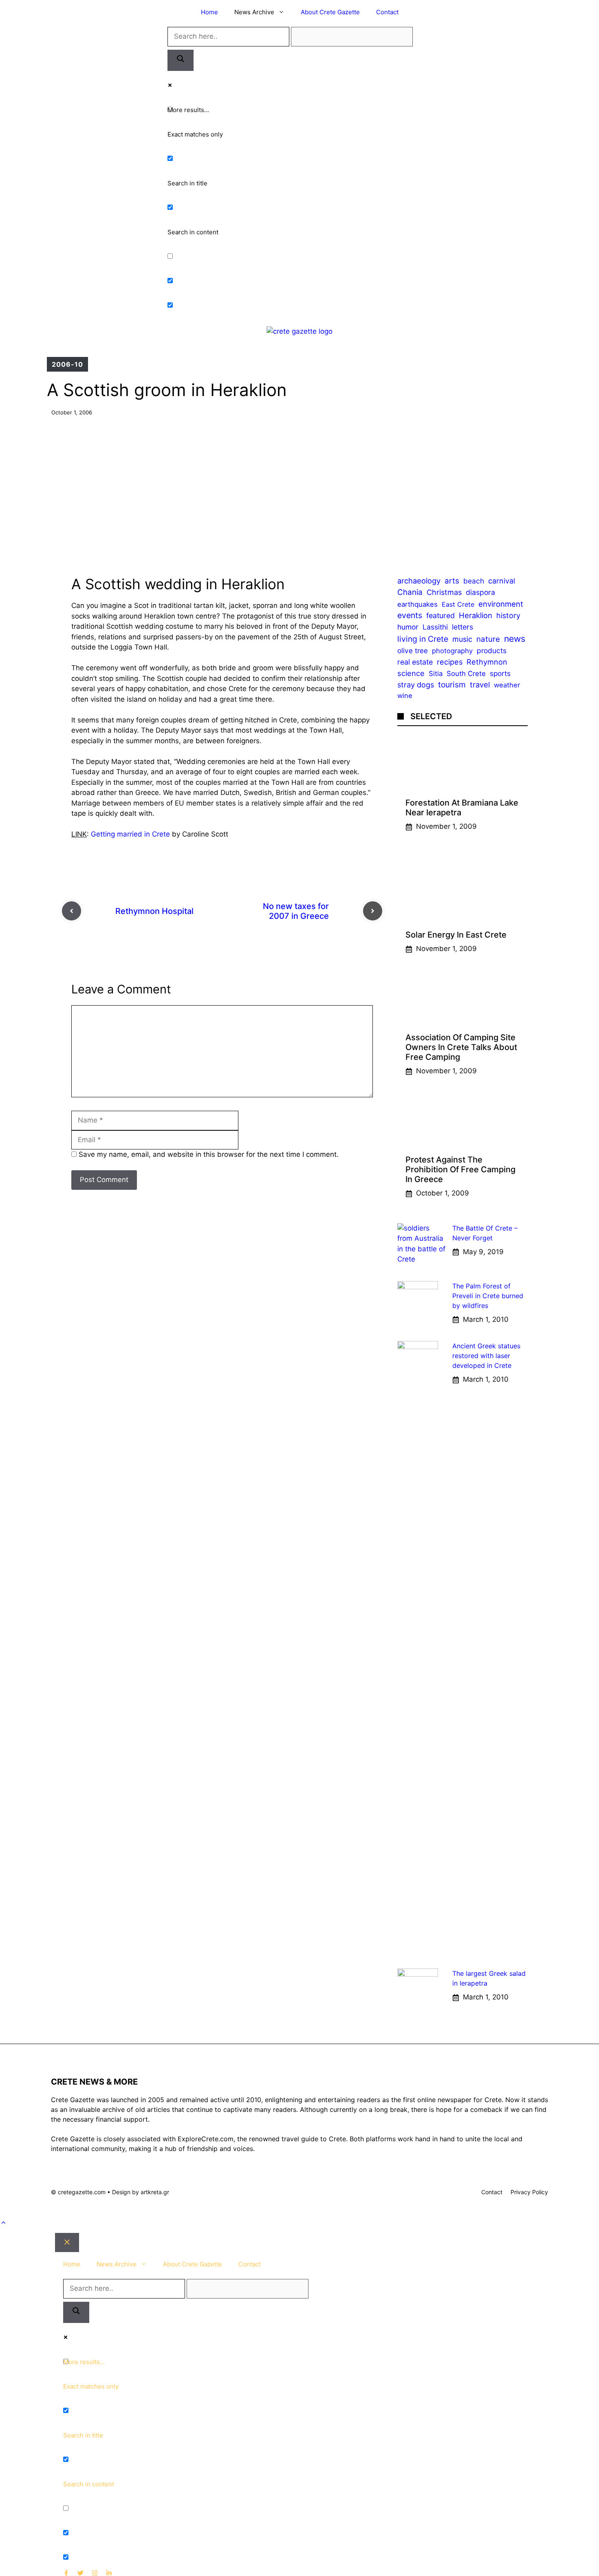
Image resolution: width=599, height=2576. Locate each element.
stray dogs (416, 685)
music (462, 639)
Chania (410, 592)
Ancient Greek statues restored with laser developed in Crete (486, 1356)
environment (501, 604)
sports (500, 673)
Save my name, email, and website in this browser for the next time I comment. (209, 1154)
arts (452, 581)
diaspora (480, 592)
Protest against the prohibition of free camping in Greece (460, 1169)
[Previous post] (72, 911)
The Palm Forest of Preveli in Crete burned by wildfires (488, 1296)
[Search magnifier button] (181, 60)
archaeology (419, 581)
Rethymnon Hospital (154, 911)
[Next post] (373, 911)
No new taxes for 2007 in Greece (296, 911)
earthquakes (417, 604)
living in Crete (423, 639)
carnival (502, 581)
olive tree (413, 651)
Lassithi (435, 627)
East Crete (458, 604)
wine (405, 696)
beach (474, 581)
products (492, 651)
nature (488, 639)
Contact (387, 12)
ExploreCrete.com (206, 2139)
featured (440, 616)
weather (507, 685)
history (508, 616)
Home (209, 12)
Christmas (444, 592)
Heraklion (476, 616)
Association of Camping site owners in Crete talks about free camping (461, 1047)
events (410, 616)
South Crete (466, 674)
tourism (452, 685)
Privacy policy (529, 2192)
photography (452, 651)
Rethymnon (487, 662)
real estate (415, 662)
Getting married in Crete (130, 834)
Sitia (436, 674)
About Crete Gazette (330, 12)
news (515, 638)
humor (408, 627)
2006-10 (67, 364)
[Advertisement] (299, 490)
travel (480, 685)
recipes (450, 662)
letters (462, 627)
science (411, 673)
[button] (3, 2223)
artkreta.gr (155, 2192)
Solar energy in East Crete (456, 935)
